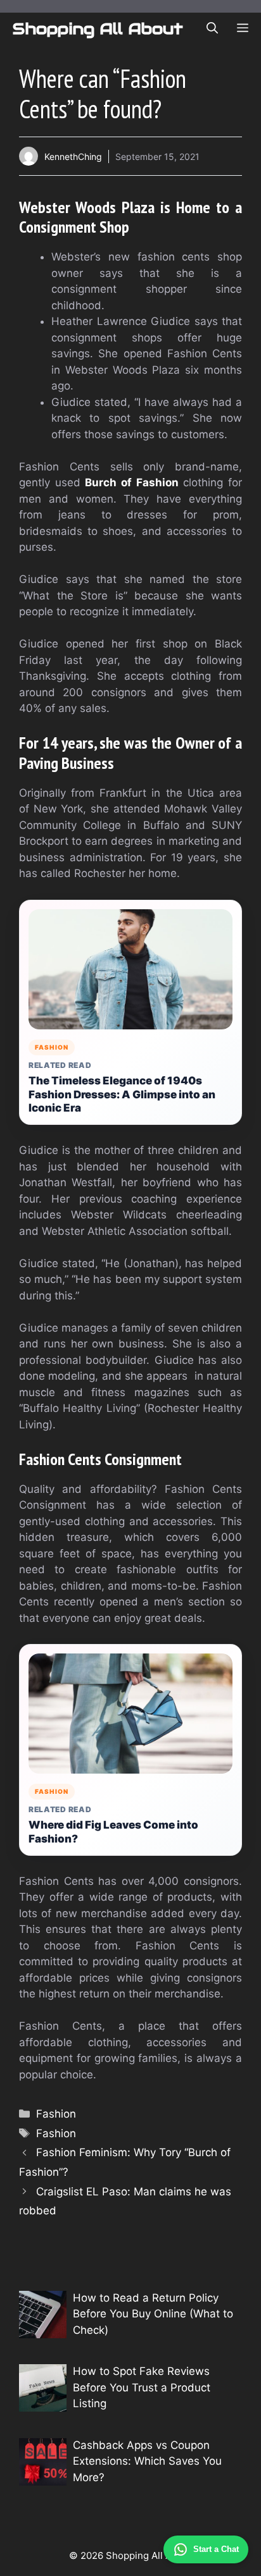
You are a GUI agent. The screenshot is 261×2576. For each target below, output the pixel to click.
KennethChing (73, 156)
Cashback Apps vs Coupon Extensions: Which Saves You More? (147, 2461)
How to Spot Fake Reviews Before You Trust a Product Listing (142, 2387)
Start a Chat (216, 2549)
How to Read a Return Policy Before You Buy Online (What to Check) (153, 2314)
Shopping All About (98, 28)
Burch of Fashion (131, 482)
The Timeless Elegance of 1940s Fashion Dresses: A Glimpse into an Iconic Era (122, 1095)
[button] (212, 28)
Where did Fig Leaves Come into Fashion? (113, 1832)
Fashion (56, 2114)
